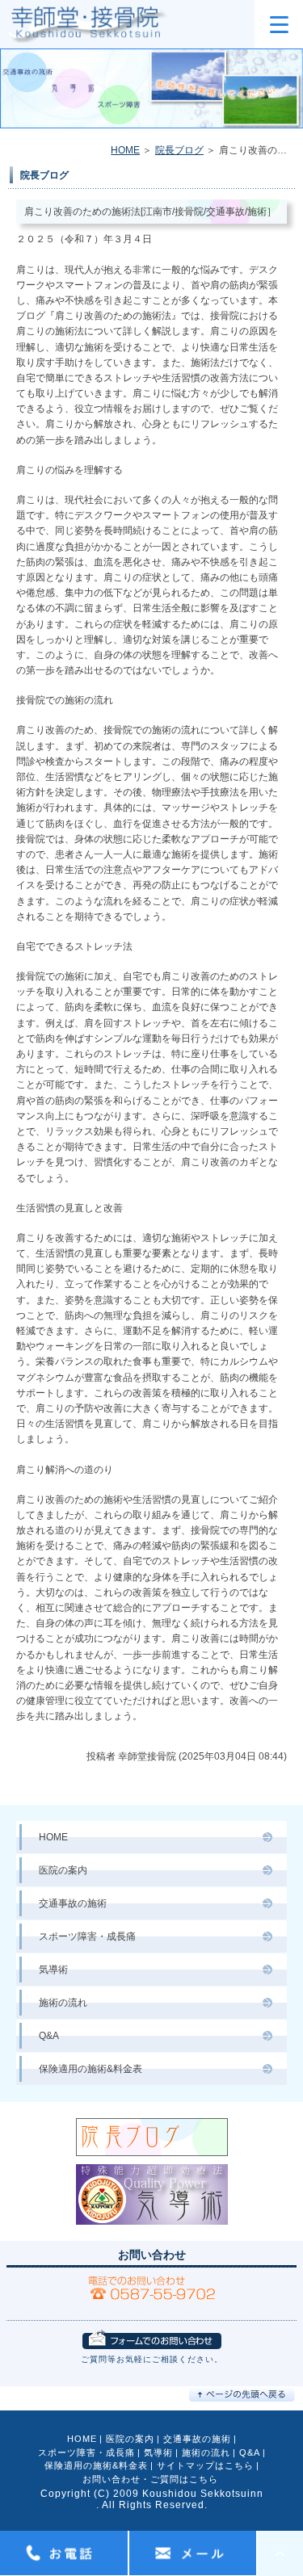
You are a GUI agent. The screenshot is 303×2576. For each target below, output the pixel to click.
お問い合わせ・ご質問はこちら (150, 2479)
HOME (125, 150)
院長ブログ (179, 150)
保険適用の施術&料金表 (90, 2069)
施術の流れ (63, 2003)
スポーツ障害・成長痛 (87, 1936)
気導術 (53, 1970)
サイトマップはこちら (205, 2465)
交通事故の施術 (73, 1903)
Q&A (49, 2036)
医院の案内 (63, 1870)
